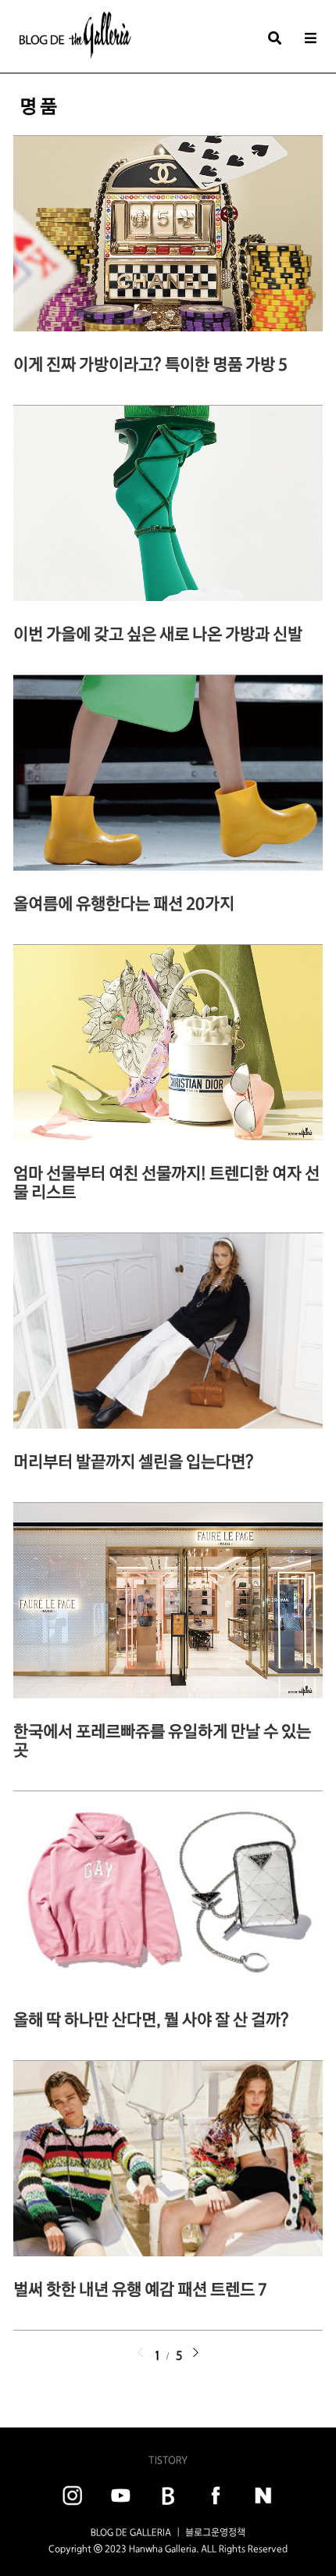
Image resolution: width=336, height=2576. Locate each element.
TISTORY (168, 2460)
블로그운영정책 (215, 2532)
